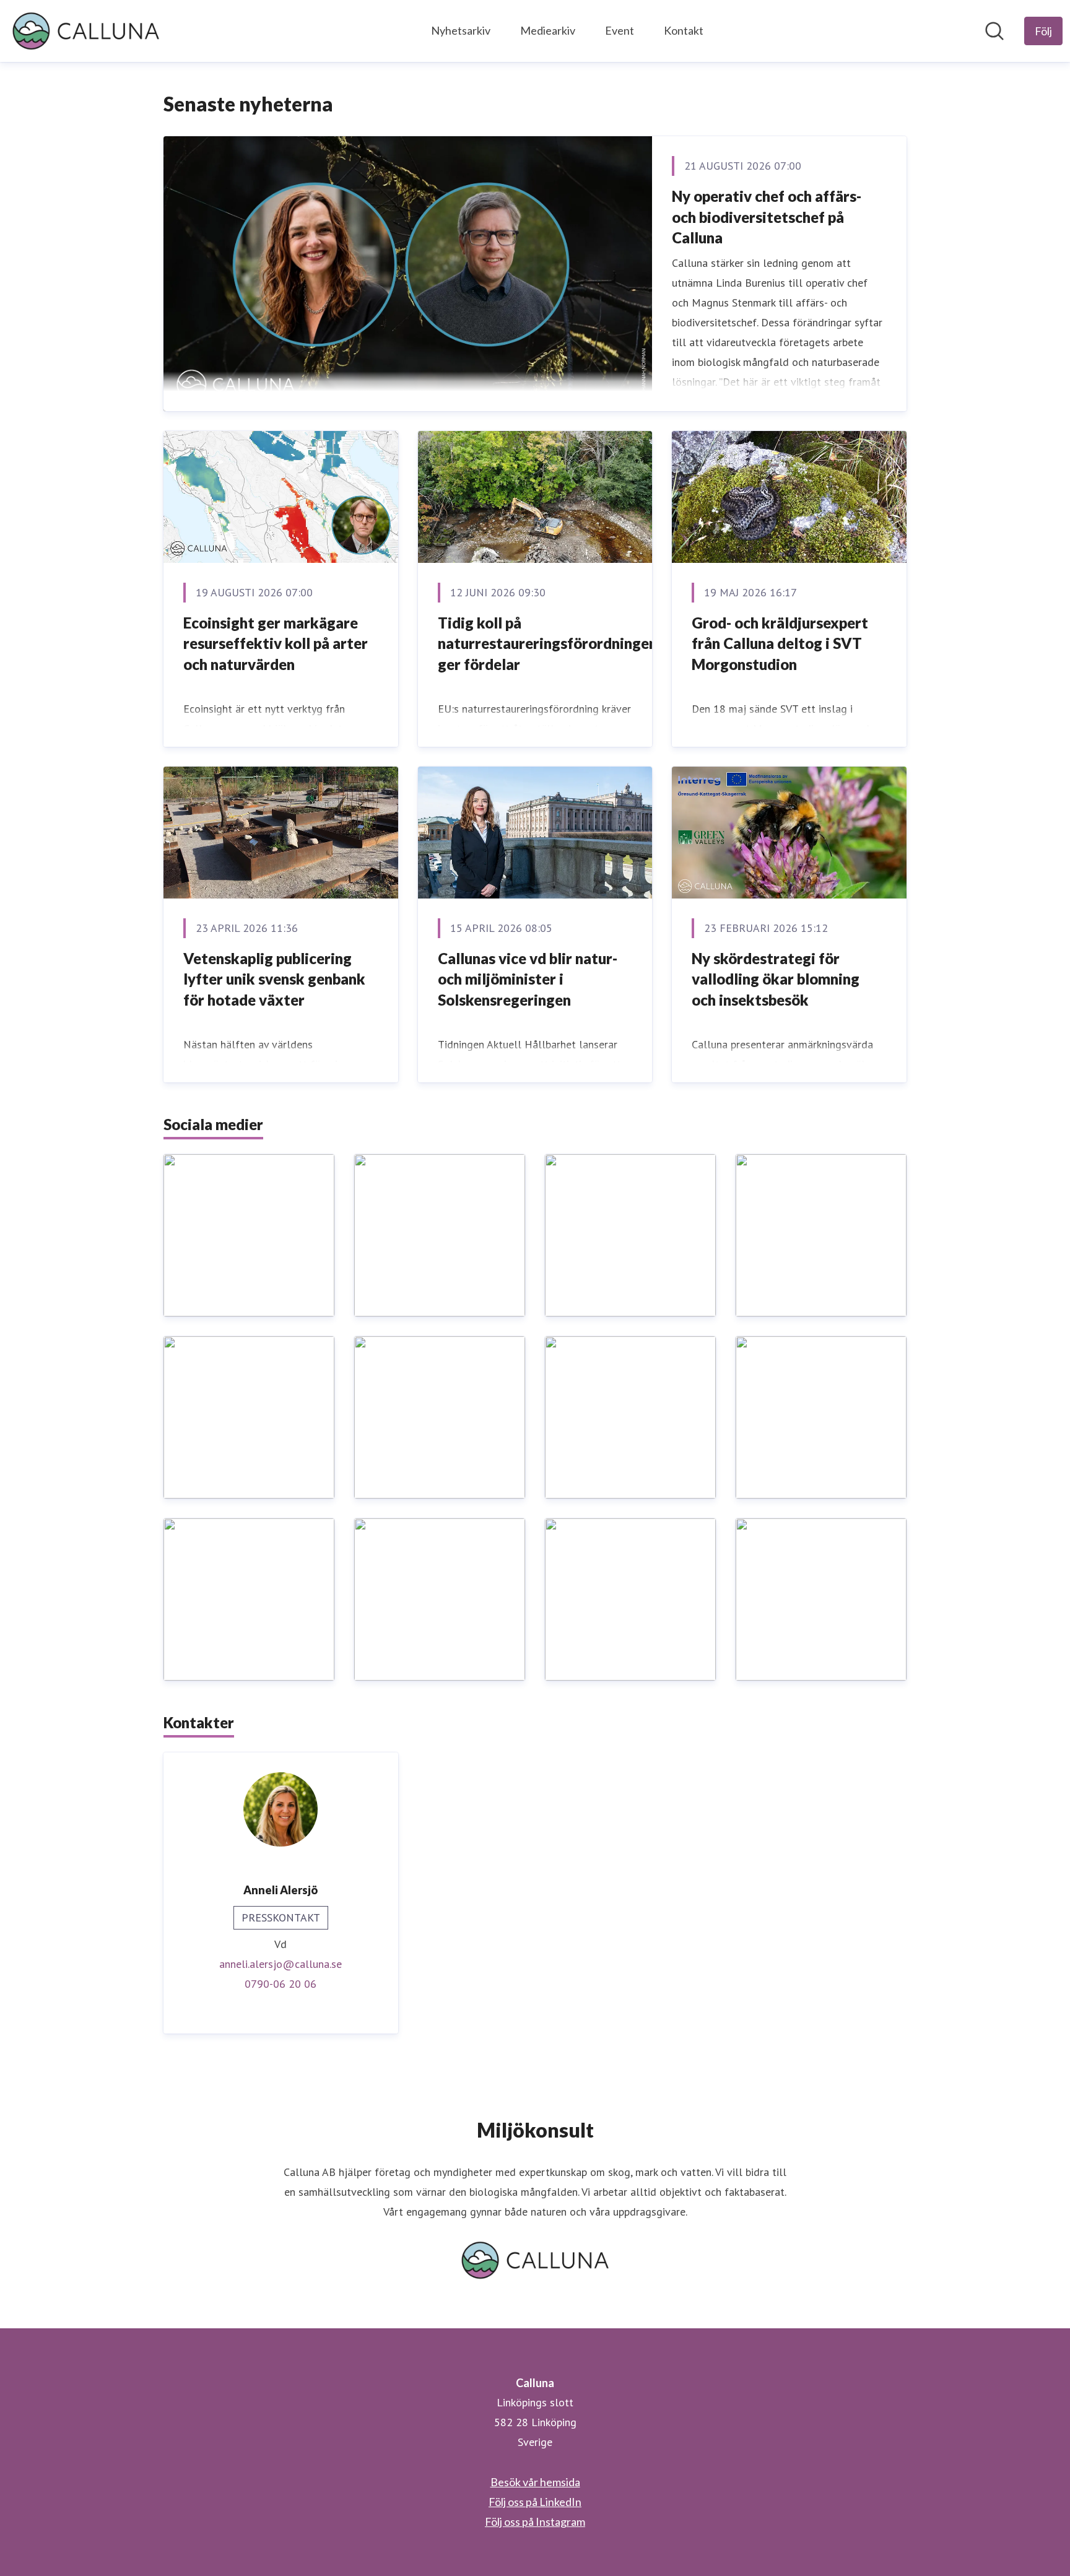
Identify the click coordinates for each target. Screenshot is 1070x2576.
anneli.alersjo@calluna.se (281, 1964)
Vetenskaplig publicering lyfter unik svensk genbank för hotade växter (274, 979)
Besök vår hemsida (535, 2482)
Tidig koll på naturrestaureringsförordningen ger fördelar (547, 643)
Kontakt (684, 30)
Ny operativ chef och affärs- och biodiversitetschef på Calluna (767, 217)
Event (620, 30)
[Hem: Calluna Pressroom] (86, 31)
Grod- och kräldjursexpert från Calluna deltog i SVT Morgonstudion (780, 643)
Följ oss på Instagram (535, 2522)
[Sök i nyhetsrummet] (994, 31)
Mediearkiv (548, 30)
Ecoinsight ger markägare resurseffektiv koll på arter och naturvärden (276, 643)
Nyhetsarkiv (461, 30)
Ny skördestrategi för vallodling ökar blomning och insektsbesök (776, 979)
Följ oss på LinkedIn (535, 2502)
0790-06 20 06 (281, 1984)
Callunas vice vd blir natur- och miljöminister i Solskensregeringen (528, 979)
